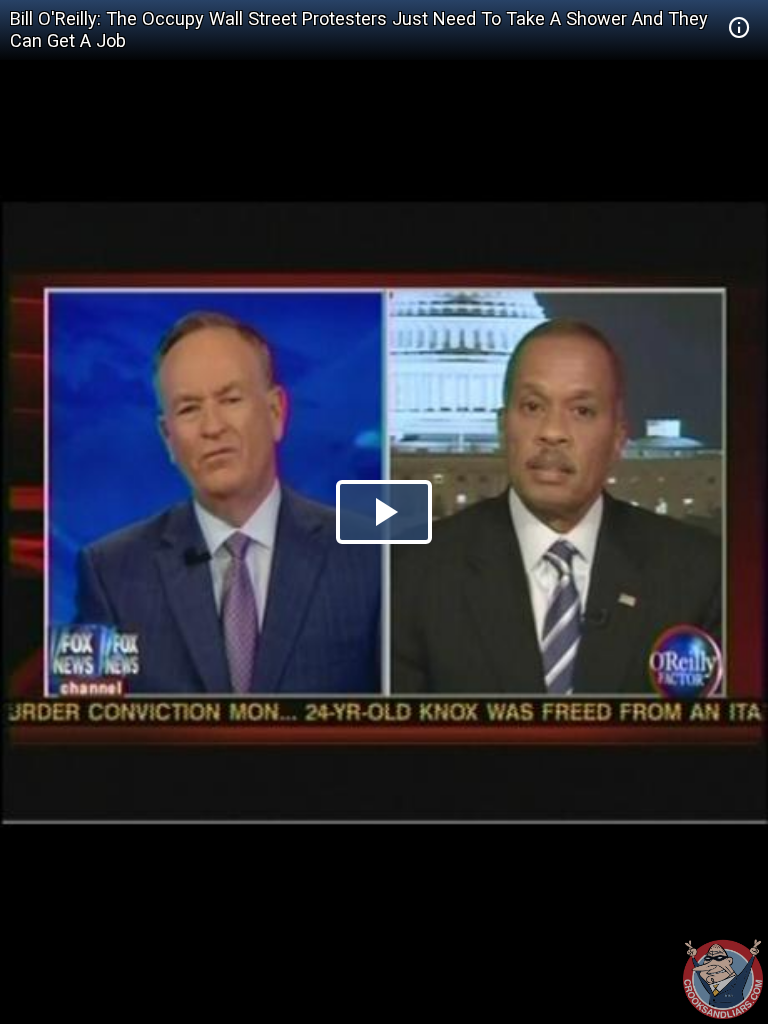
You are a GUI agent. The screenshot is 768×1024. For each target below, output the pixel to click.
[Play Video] (384, 512)
